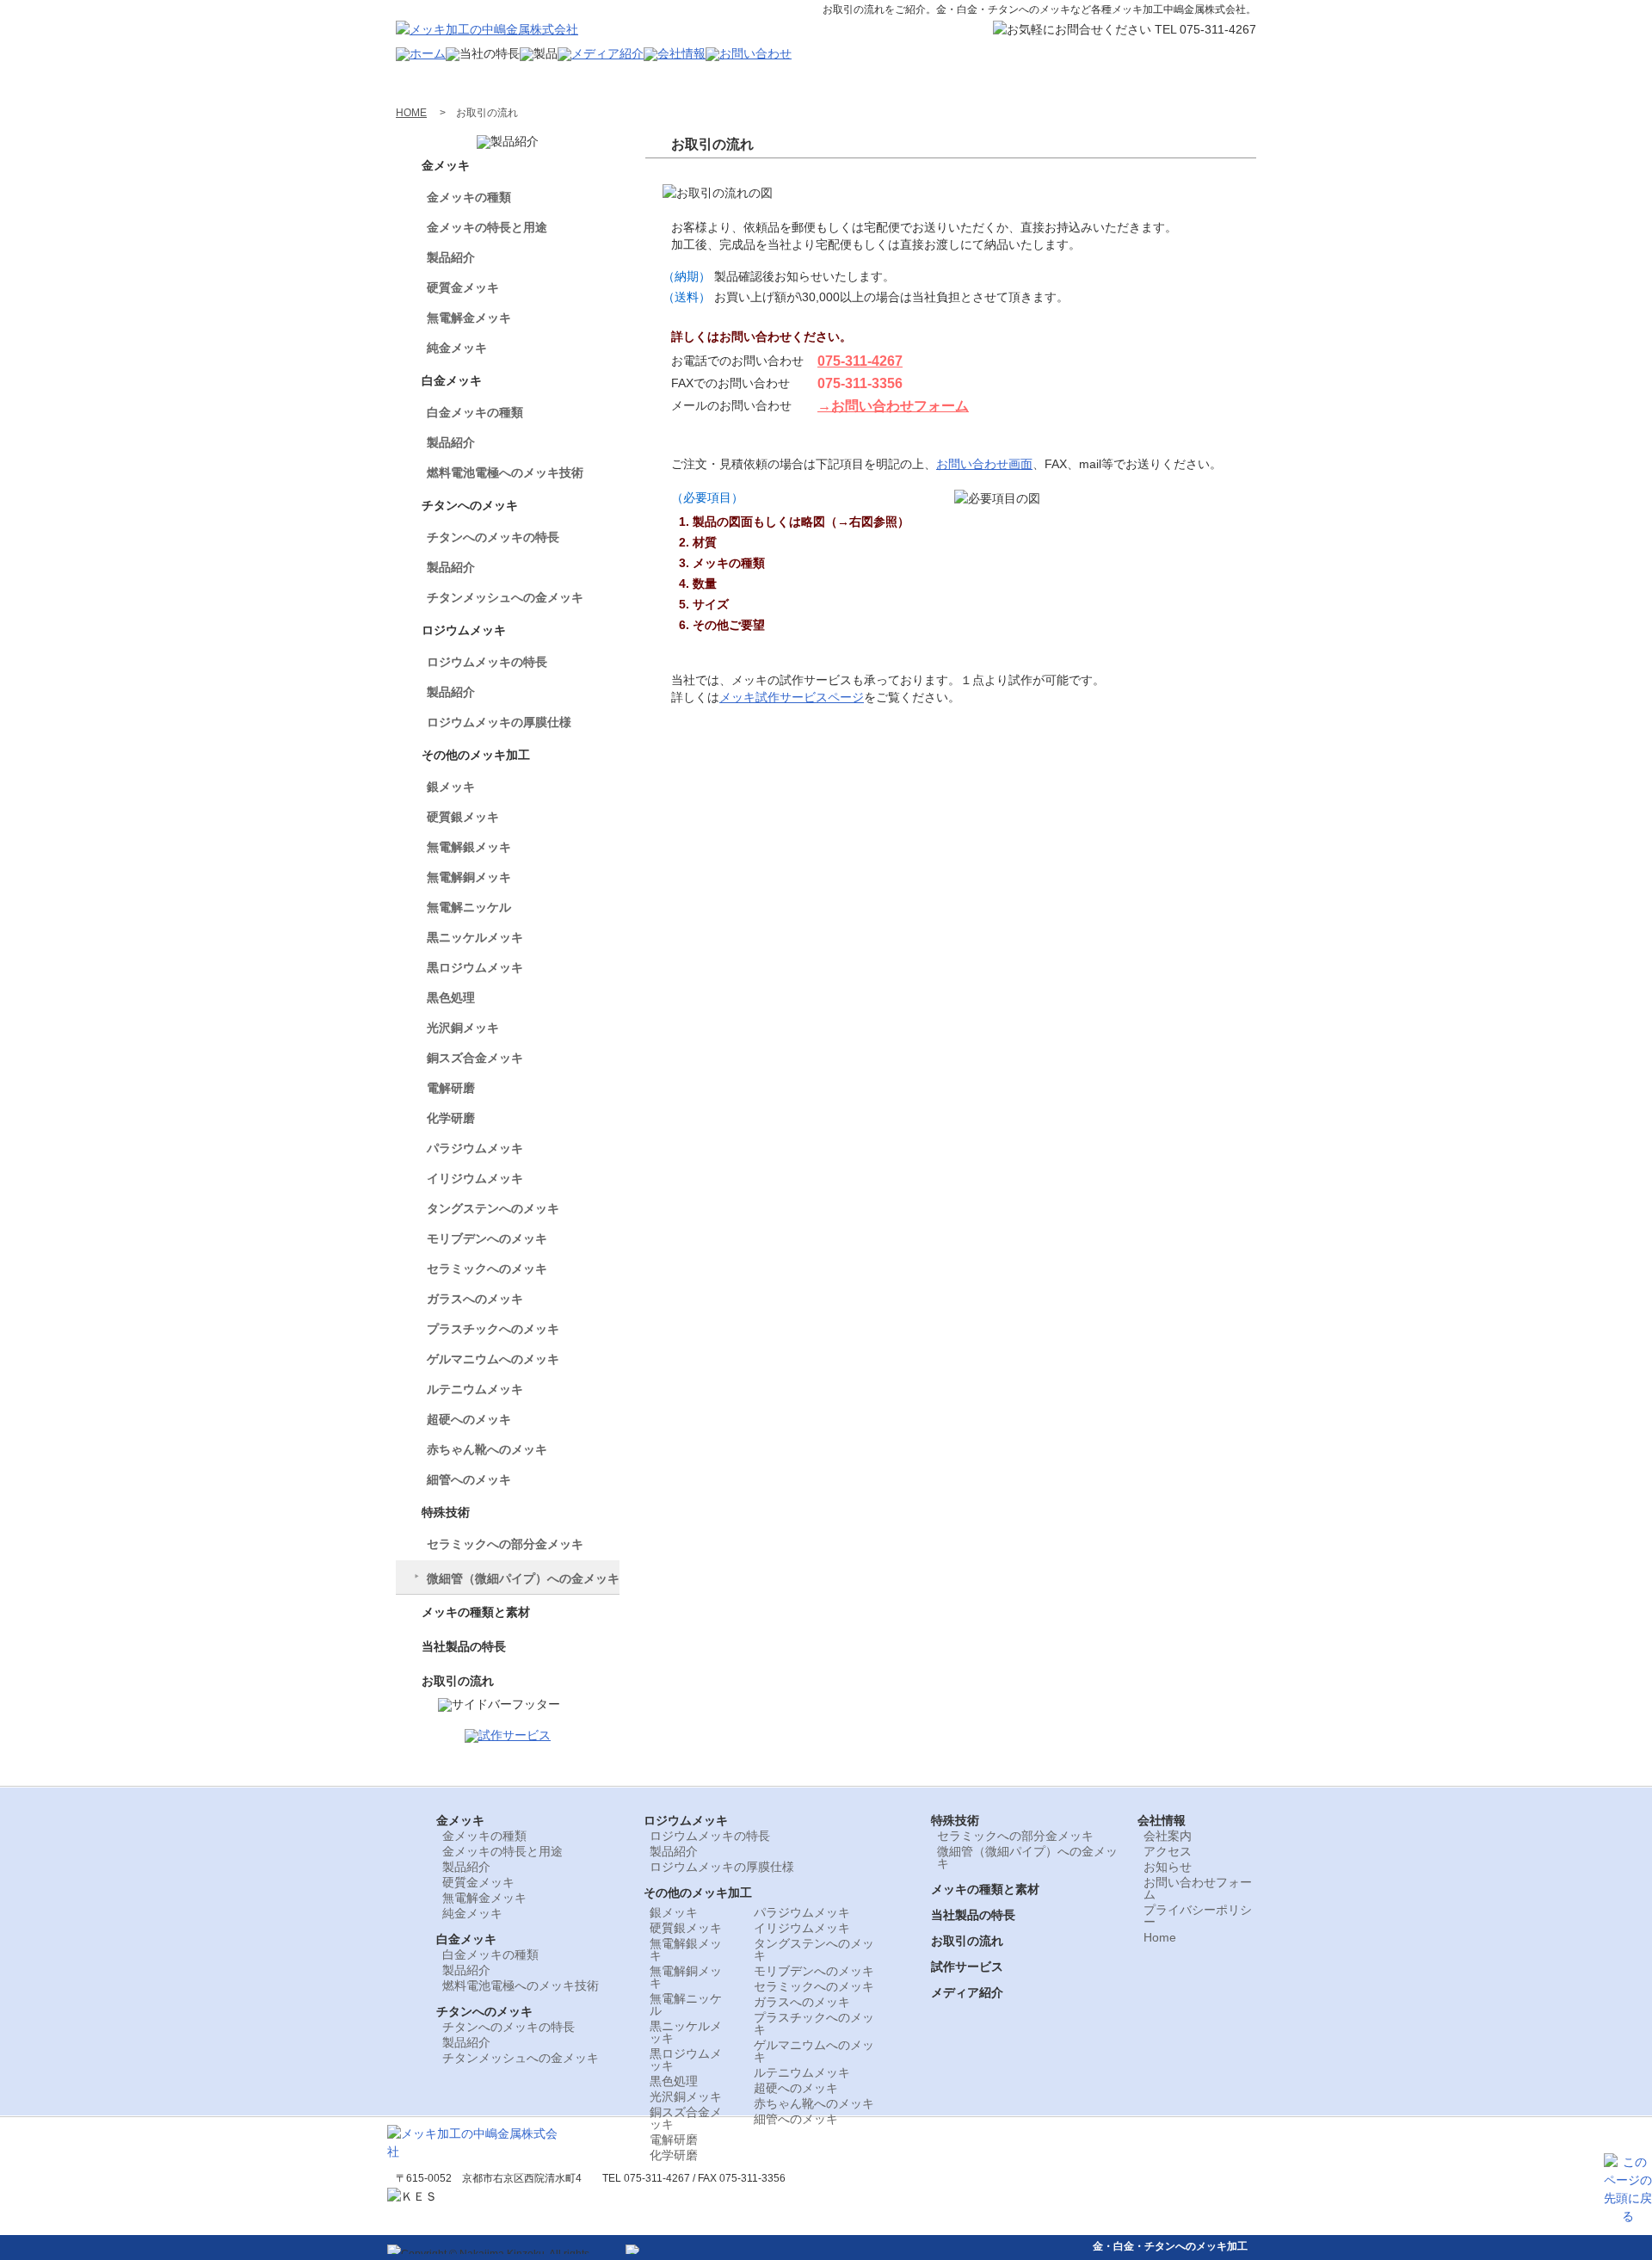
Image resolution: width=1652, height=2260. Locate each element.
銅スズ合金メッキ (475, 1058)
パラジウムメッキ (475, 1148)
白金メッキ (452, 380)
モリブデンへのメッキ (487, 1238)
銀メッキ (451, 787)
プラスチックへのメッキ (493, 1329)
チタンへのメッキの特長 (493, 537)
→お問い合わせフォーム (893, 406)
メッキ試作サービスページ (792, 697)
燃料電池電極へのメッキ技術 (505, 472)
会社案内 (1168, 1836)
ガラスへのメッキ (475, 1299)
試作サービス (967, 1967)
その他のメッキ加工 (476, 755)
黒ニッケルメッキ (475, 937)
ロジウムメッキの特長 (487, 662)
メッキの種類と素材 (476, 1612)
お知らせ (1168, 1867)
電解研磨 (451, 1088)
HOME (411, 113)
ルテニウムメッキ (475, 1389)
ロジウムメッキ (464, 630)
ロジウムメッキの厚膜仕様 (499, 722)
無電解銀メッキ (469, 847)
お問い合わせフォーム (1198, 1888)
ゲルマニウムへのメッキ (493, 1359)
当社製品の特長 (464, 1646)
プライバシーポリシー (1198, 1916)
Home (1160, 1937)
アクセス (1168, 1851)
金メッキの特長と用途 (487, 227)
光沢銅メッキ (463, 1028)
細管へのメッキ (469, 1479)
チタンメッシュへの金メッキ (505, 597)
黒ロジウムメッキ (475, 967)
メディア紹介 (967, 1992)
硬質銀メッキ (463, 817)
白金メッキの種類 (475, 412)
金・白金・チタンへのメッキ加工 (1170, 2246)
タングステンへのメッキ (493, 1208)
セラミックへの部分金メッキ (505, 1544)
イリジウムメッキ (475, 1178)
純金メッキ (457, 348)
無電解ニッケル (469, 907)
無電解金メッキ (469, 318)
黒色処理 (451, 997)
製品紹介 (451, 257)
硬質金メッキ (463, 287)
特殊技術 (446, 1512)
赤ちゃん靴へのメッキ (487, 1449)
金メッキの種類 (469, 197)
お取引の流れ (458, 1681)
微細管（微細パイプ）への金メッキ (523, 1578)
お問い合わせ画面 (984, 464)
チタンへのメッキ (470, 505)
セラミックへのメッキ (487, 1269)
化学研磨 (451, 1118)
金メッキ (446, 165)
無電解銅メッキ (469, 877)
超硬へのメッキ (469, 1419)
